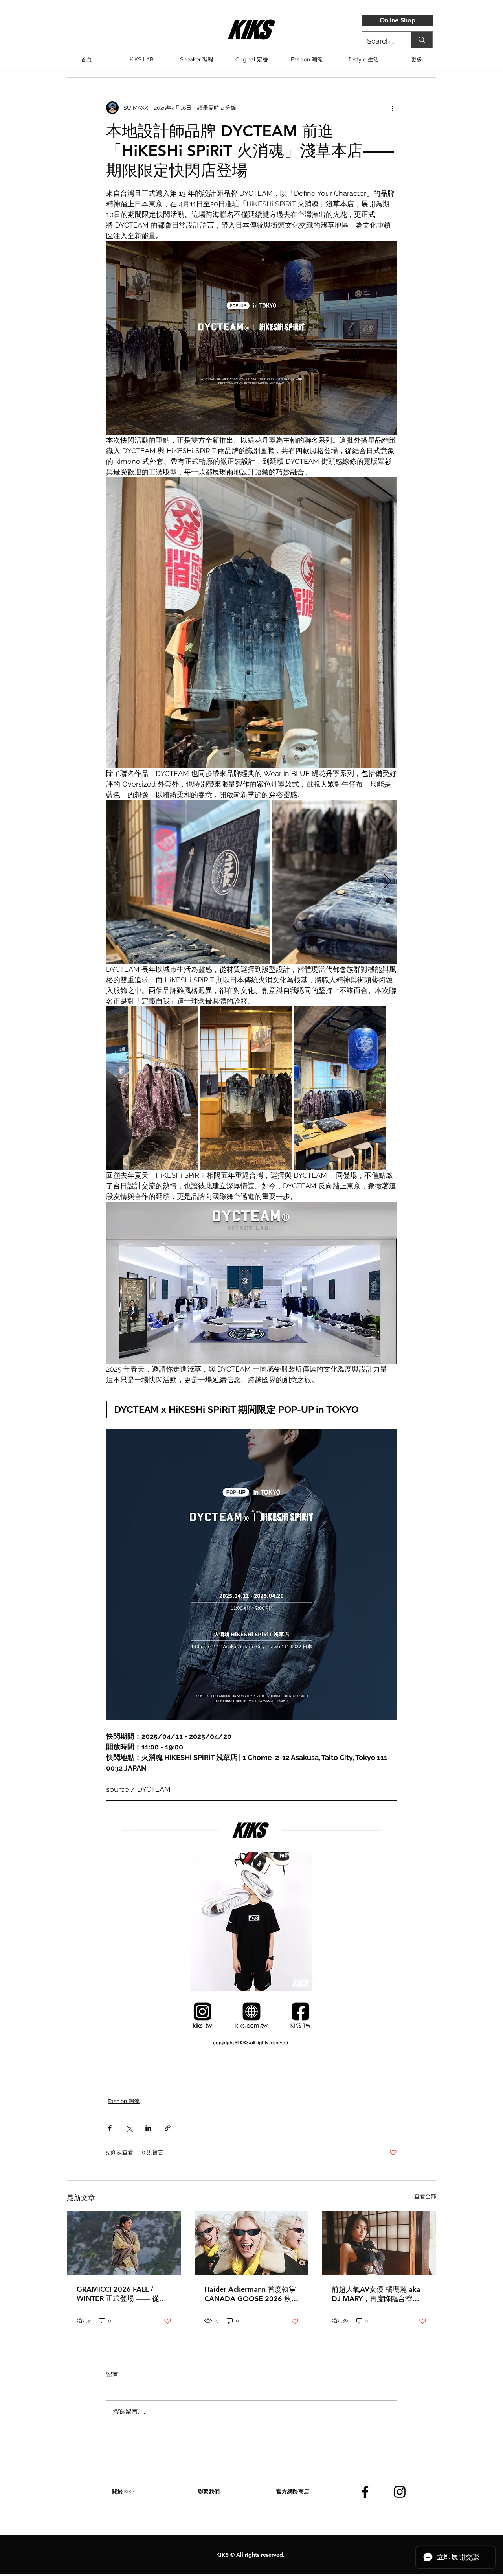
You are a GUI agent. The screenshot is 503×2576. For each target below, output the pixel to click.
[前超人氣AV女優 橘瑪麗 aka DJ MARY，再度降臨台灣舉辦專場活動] (379, 2243)
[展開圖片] (188, 882)
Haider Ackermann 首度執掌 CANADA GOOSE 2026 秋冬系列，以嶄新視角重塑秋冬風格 (251, 2294)
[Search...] (421, 40)
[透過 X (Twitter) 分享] (129, 2128)
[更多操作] (392, 108)
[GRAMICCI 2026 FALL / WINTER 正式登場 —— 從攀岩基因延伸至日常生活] (124, 2243)
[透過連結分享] (168, 2128)
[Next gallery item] (388, 882)
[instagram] (400, 2492)
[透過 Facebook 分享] (110, 2128)
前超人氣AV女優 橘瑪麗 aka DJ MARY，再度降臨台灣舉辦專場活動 (376, 2294)
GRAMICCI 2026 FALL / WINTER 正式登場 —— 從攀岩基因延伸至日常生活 (121, 2294)
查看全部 (425, 2196)
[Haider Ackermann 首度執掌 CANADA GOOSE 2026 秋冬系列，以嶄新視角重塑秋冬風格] (252, 2243)
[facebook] (365, 2492)
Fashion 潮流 (124, 2101)
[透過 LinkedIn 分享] (148, 2128)
